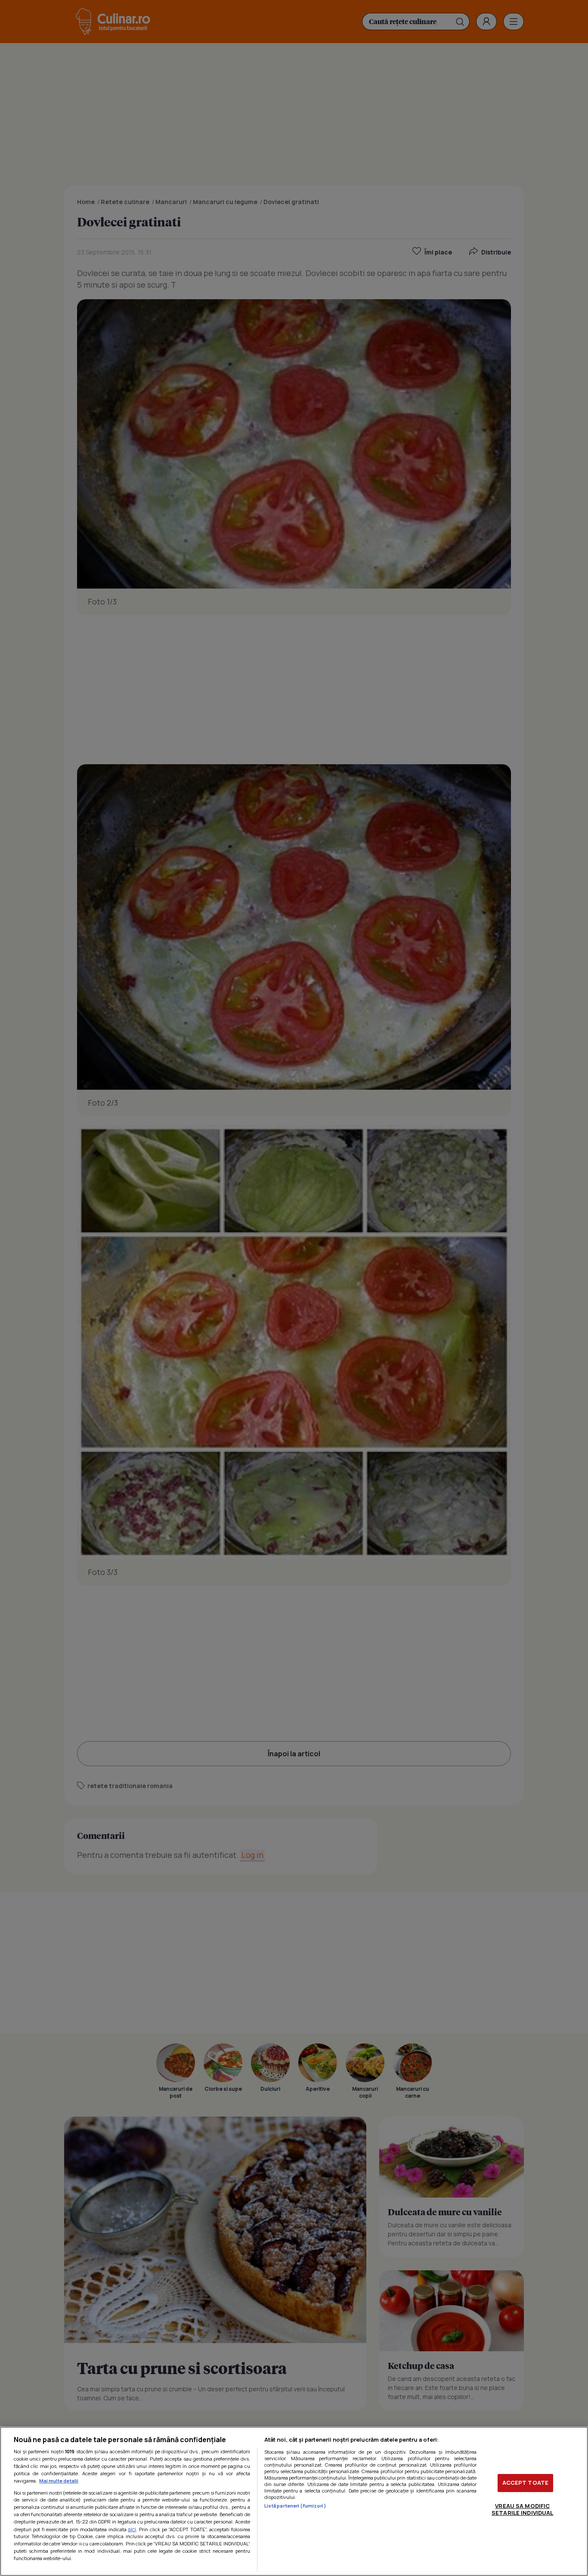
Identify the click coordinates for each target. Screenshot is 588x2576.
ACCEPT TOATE (526, 2483)
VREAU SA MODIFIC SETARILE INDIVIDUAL (522, 2509)
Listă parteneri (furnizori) (295, 2506)
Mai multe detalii (59, 2481)
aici (132, 2529)
